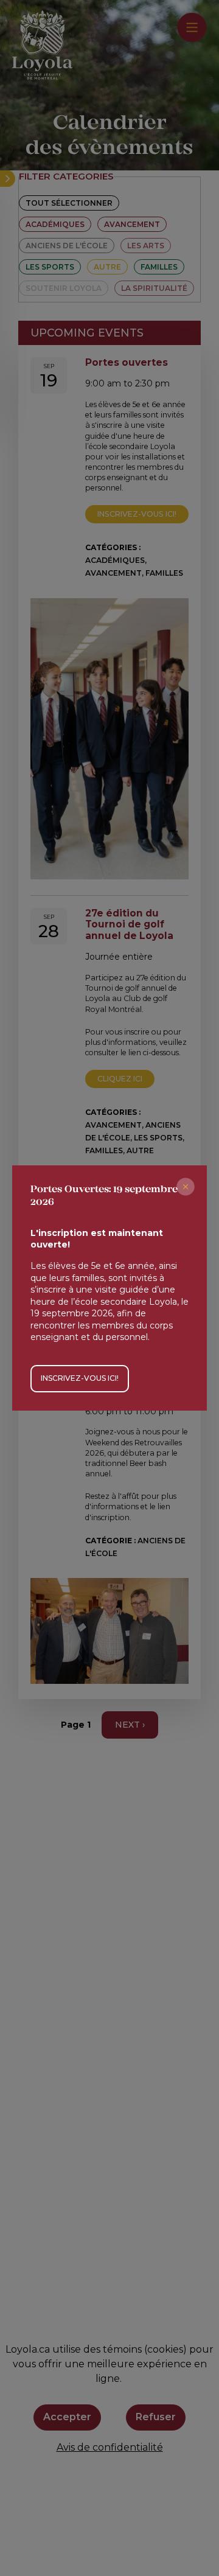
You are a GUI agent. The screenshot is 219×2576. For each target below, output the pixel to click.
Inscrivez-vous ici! (80, 1378)
